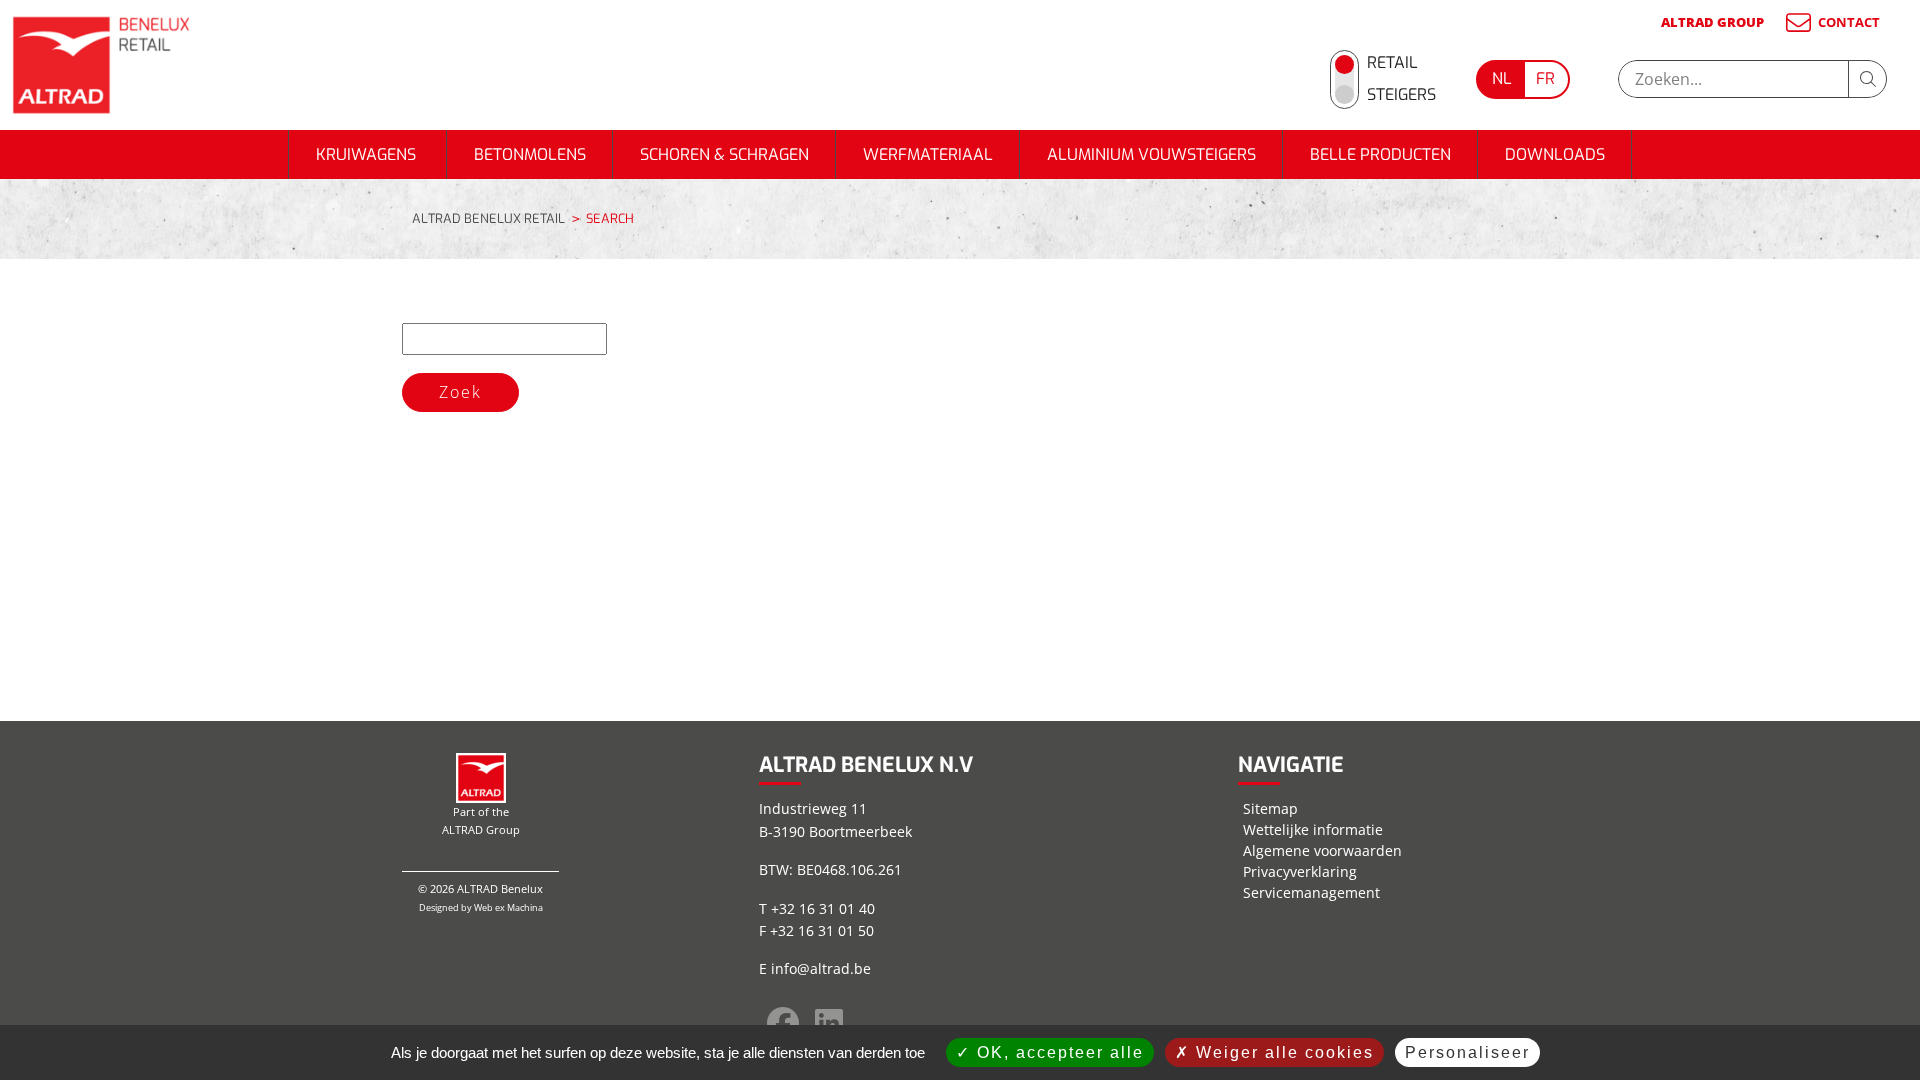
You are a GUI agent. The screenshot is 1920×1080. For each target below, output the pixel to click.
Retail (1392, 62)
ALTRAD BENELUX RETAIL (488, 218)
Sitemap (1270, 808)
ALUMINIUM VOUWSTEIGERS (1151, 154)
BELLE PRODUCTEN (1380, 154)
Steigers (1401, 94)
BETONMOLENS (530, 154)
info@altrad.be (821, 968)
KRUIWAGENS (368, 154)
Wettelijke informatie (1313, 829)
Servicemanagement (1311, 892)
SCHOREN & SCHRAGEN (724, 154)
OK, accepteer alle (1057, 1052)
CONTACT (1849, 22)
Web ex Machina (508, 907)
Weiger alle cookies (1282, 1052)
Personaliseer (1467, 1052)
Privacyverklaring (1300, 871)
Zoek (460, 392)
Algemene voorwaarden (1322, 850)
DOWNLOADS (1555, 154)
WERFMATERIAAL (928, 154)
